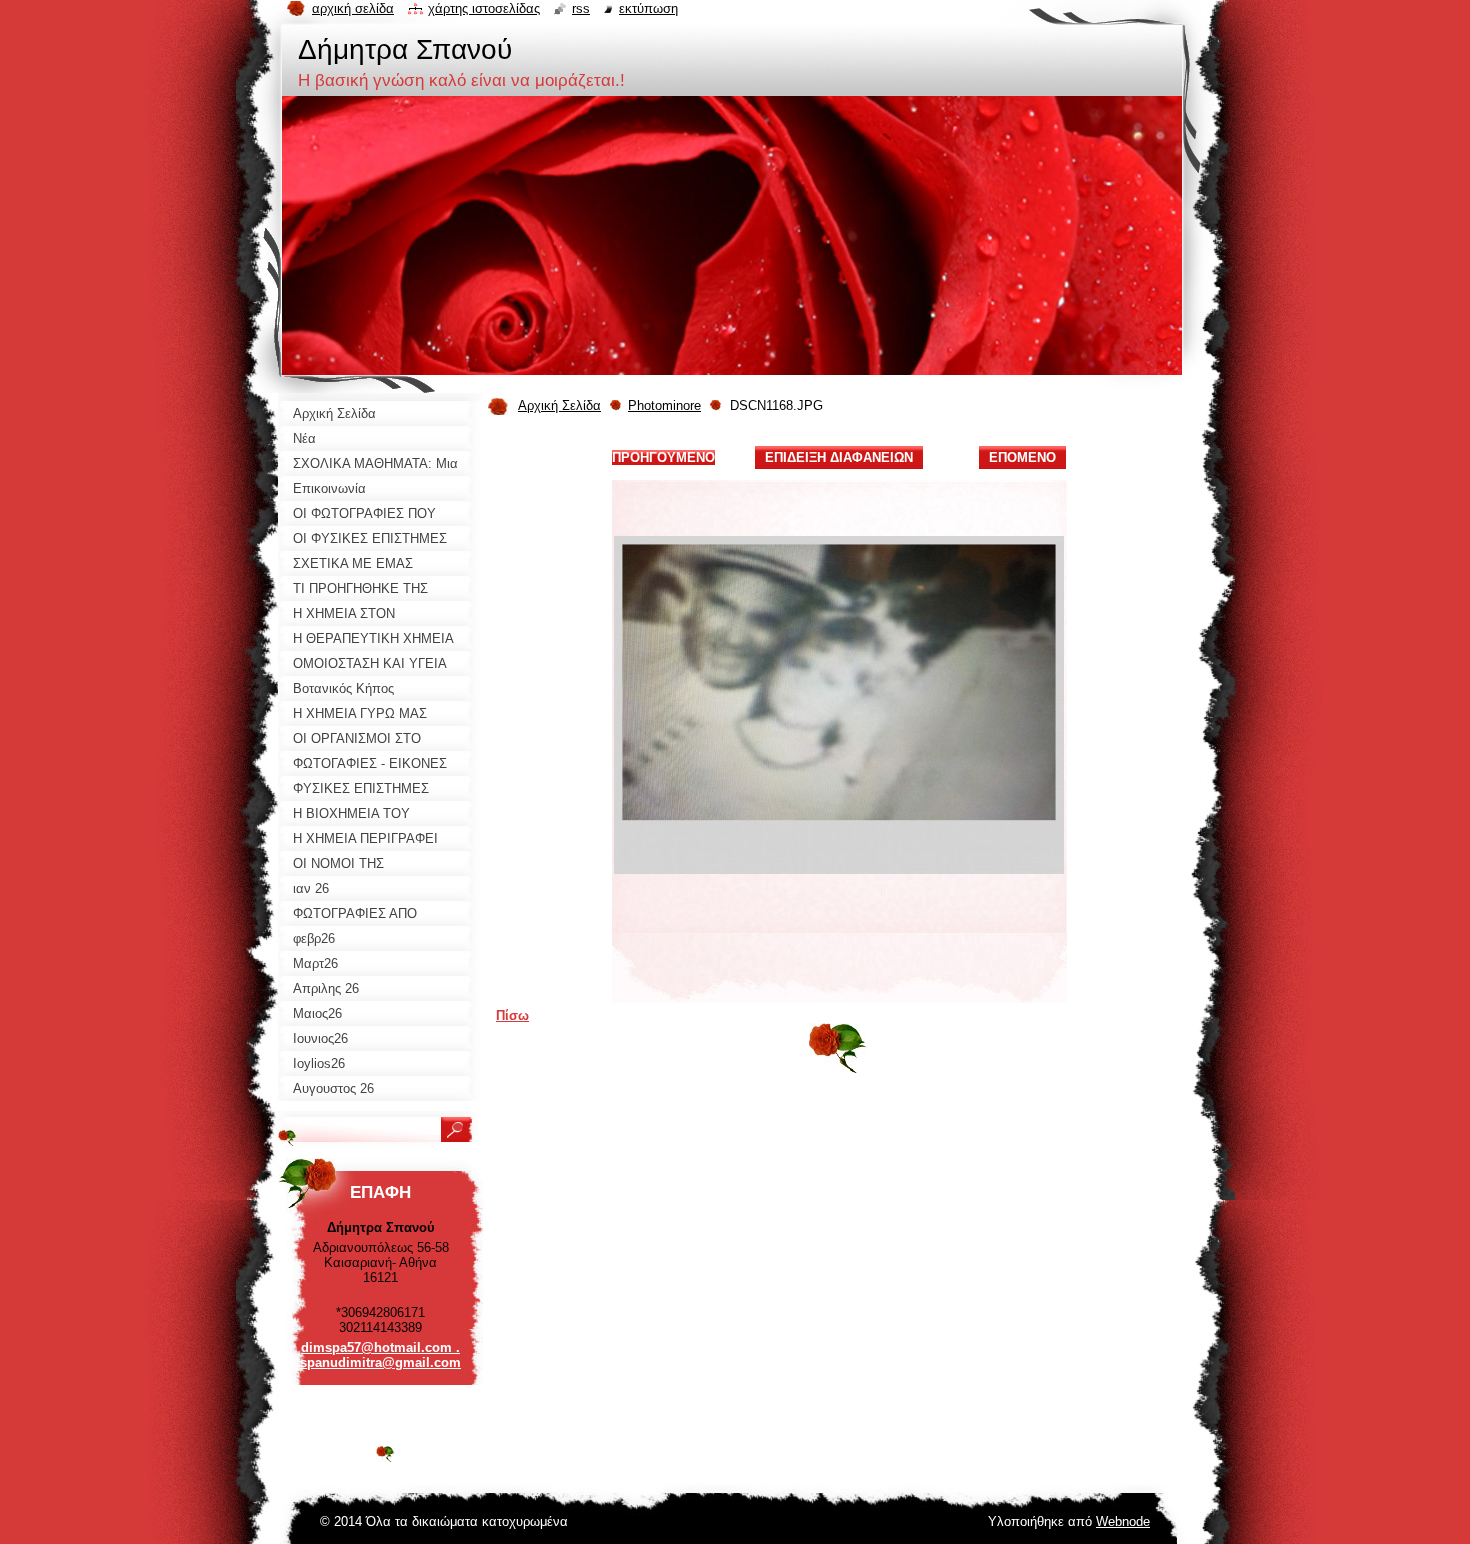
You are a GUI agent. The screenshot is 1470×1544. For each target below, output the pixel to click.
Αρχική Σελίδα (559, 405)
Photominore (664, 405)
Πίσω (512, 1015)
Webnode (1123, 1521)
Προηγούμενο (663, 457)
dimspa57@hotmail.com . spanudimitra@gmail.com (380, 1355)
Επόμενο (1022, 457)
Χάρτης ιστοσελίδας (484, 8)
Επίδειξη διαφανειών (839, 457)
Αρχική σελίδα (353, 8)
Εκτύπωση (648, 8)
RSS (581, 8)
